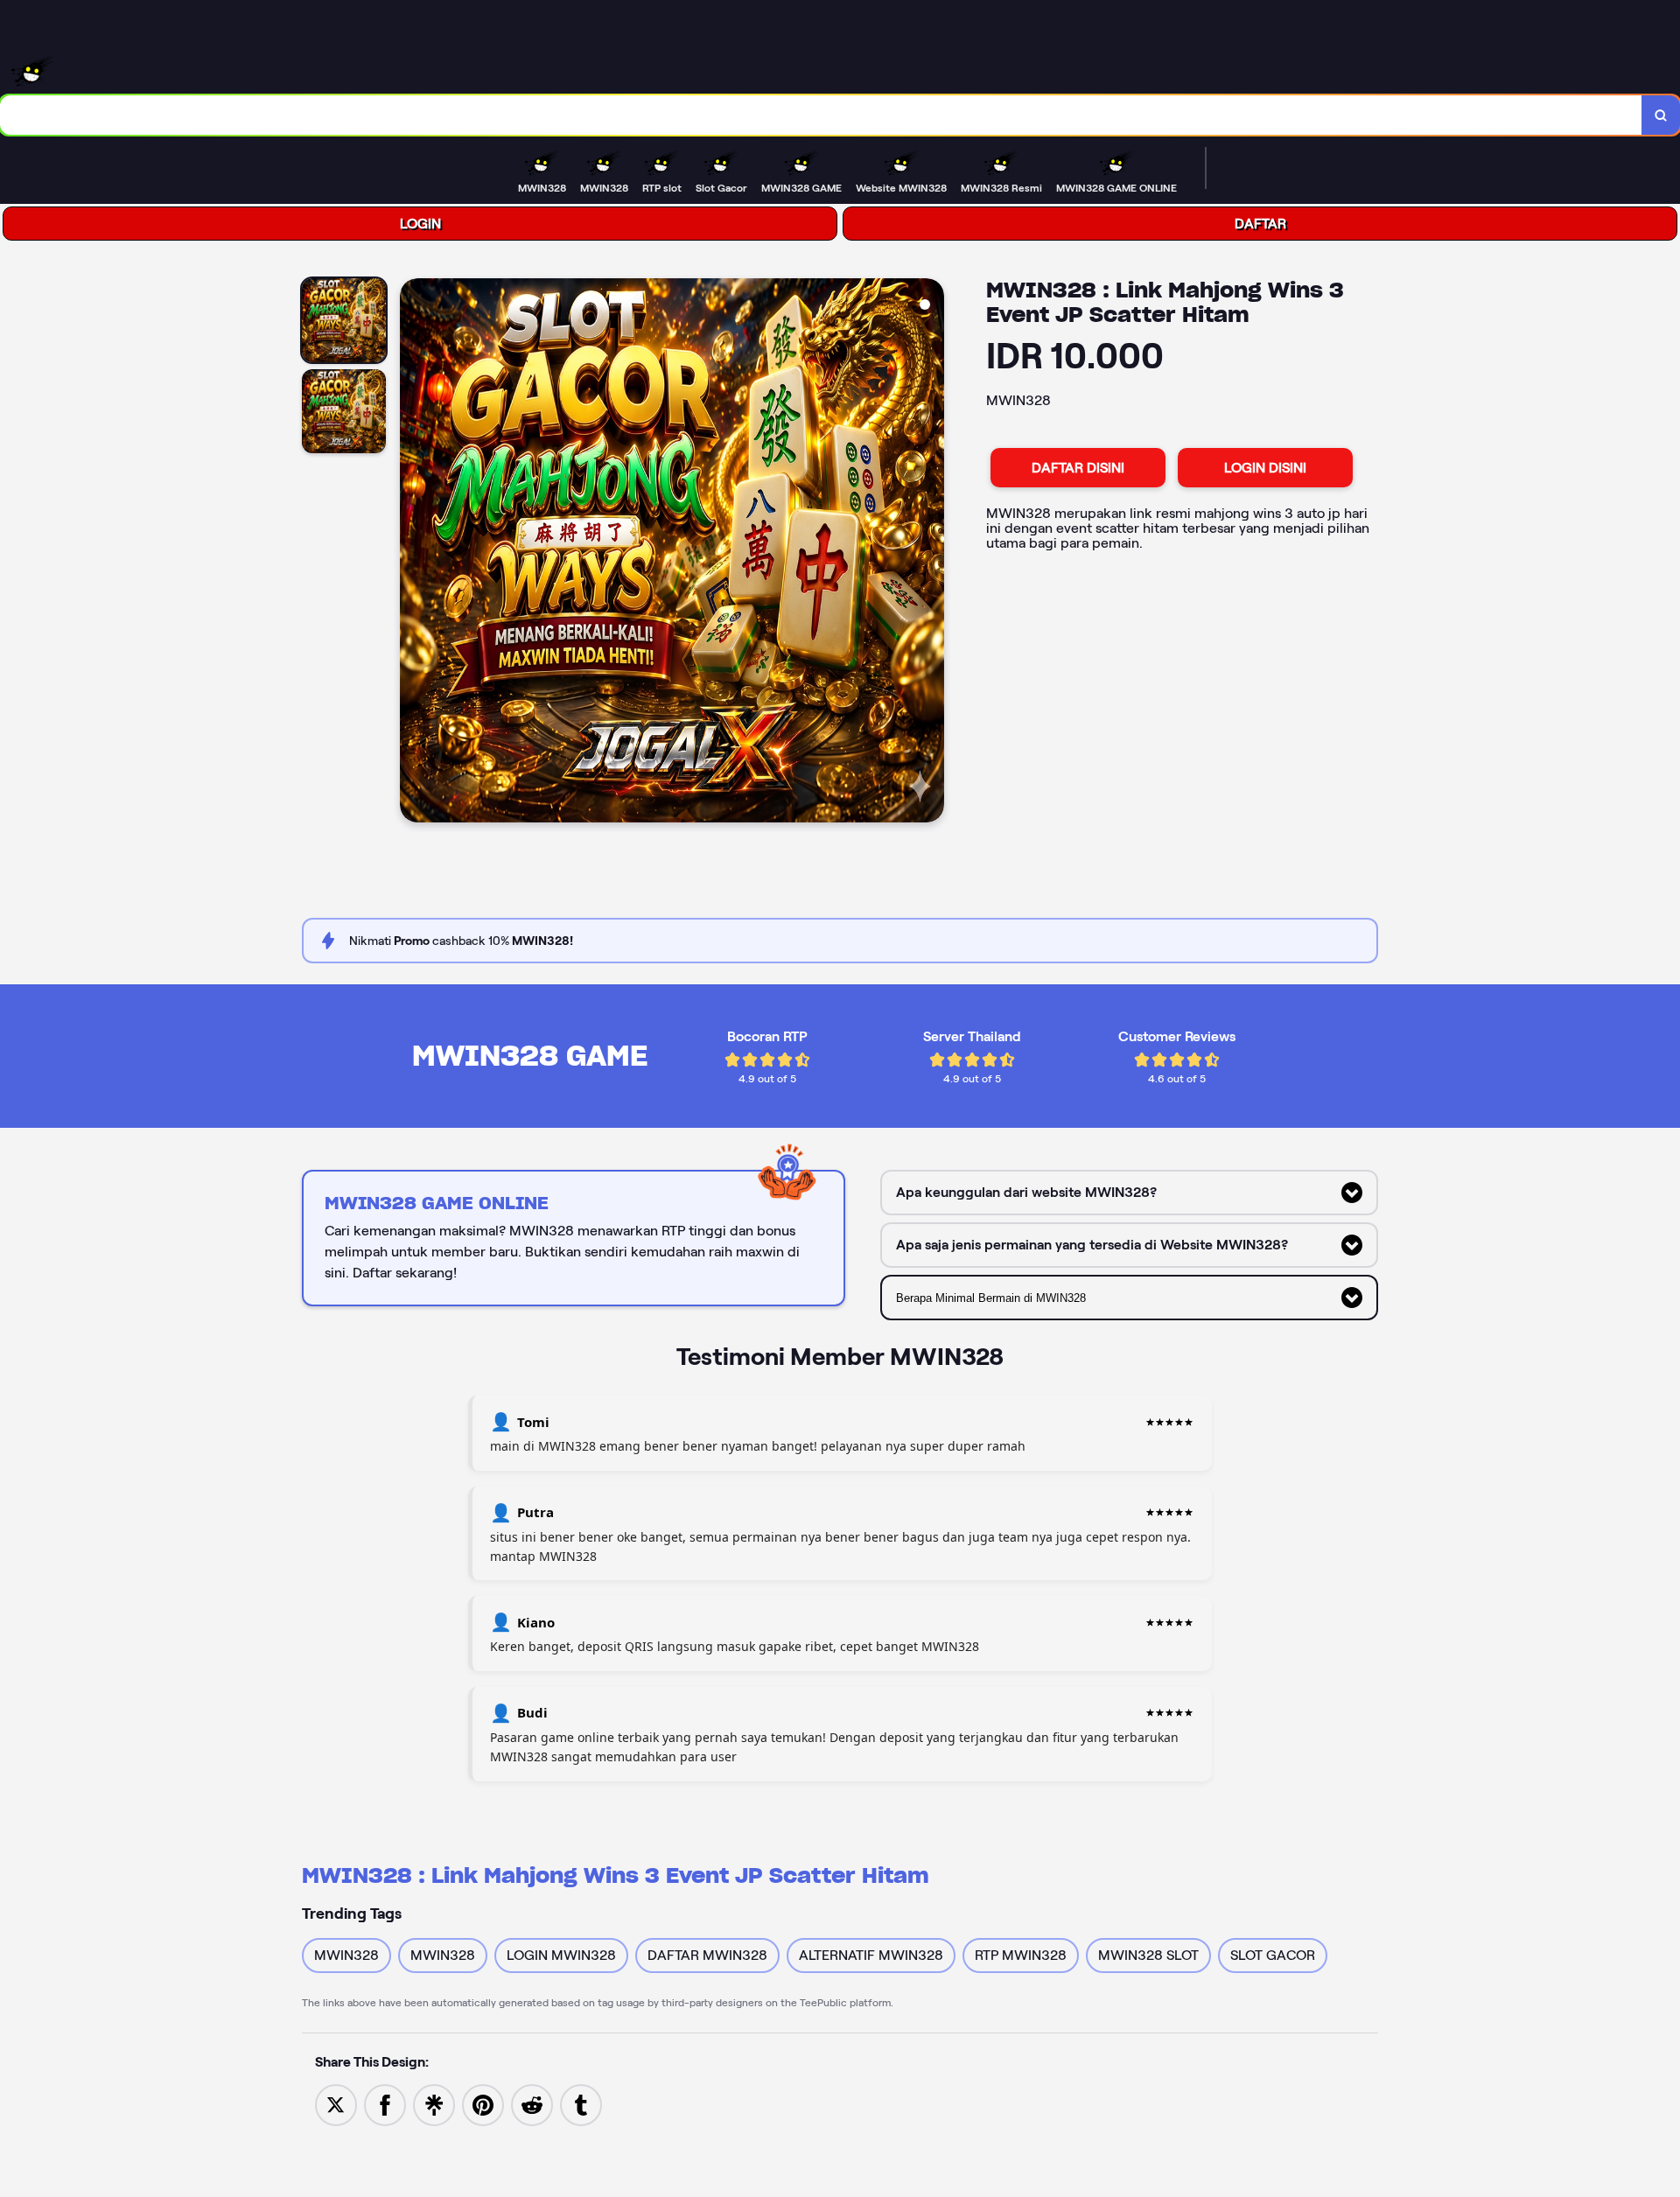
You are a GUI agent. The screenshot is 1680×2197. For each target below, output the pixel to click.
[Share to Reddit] (532, 2104)
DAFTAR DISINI (1078, 468)
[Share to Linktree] (434, 2104)
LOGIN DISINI (1265, 468)
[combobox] (821, 115)
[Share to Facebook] (385, 2104)
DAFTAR (1260, 224)
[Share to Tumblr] (581, 2104)
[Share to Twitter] (336, 2104)
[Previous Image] (414, 553)
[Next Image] (930, 553)
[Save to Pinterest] (483, 2104)
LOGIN (420, 224)
